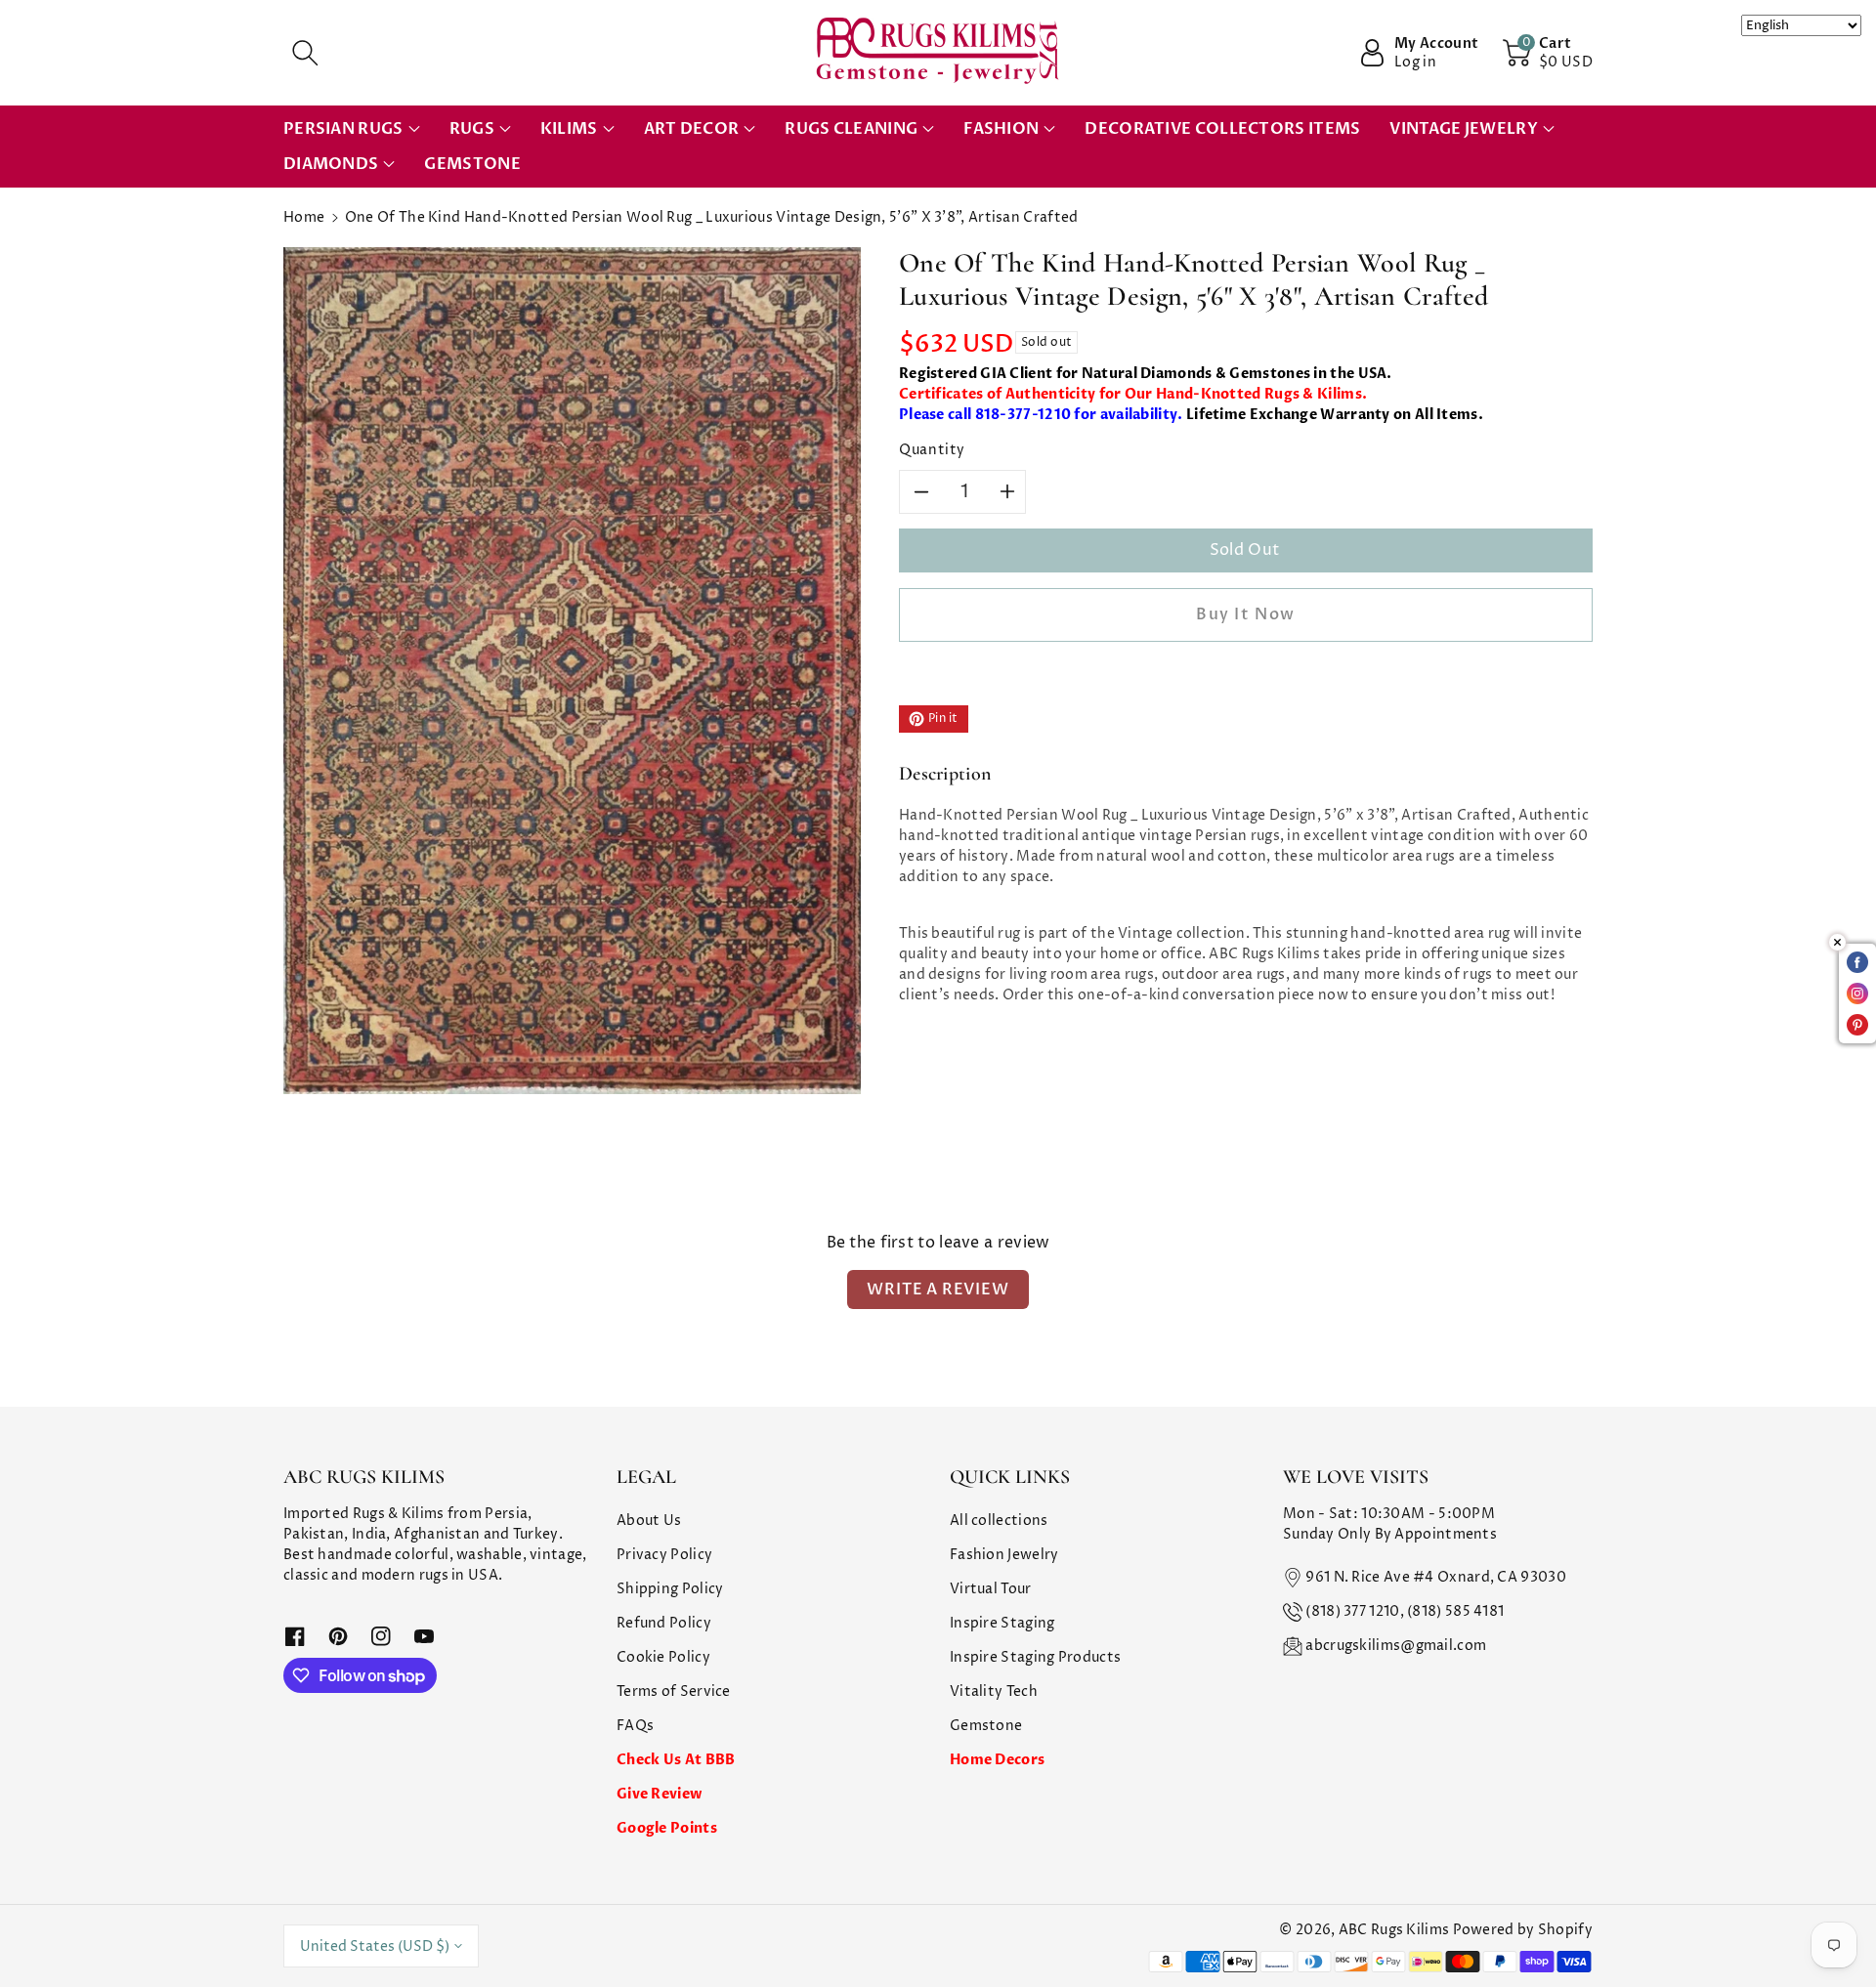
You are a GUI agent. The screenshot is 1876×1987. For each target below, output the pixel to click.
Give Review (659, 1794)
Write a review (938, 1289)
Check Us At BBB (676, 1760)
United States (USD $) (375, 1946)
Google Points (667, 1828)
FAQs (635, 1726)
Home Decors (997, 1760)
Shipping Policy (670, 1589)
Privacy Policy (664, 1555)
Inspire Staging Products (1035, 1657)
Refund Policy (664, 1623)
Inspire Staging (1002, 1623)
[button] (305, 53)
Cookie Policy (663, 1657)
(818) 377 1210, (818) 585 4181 (1405, 1611)
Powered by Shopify (1523, 1930)
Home (304, 217)
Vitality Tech (994, 1691)
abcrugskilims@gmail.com (1396, 1646)
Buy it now (1246, 614)
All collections (999, 1521)
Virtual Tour (991, 1589)
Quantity (932, 450)
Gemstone (986, 1726)
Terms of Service (674, 1691)
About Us (649, 1521)
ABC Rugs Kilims (1394, 1930)
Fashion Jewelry (1004, 1555)
